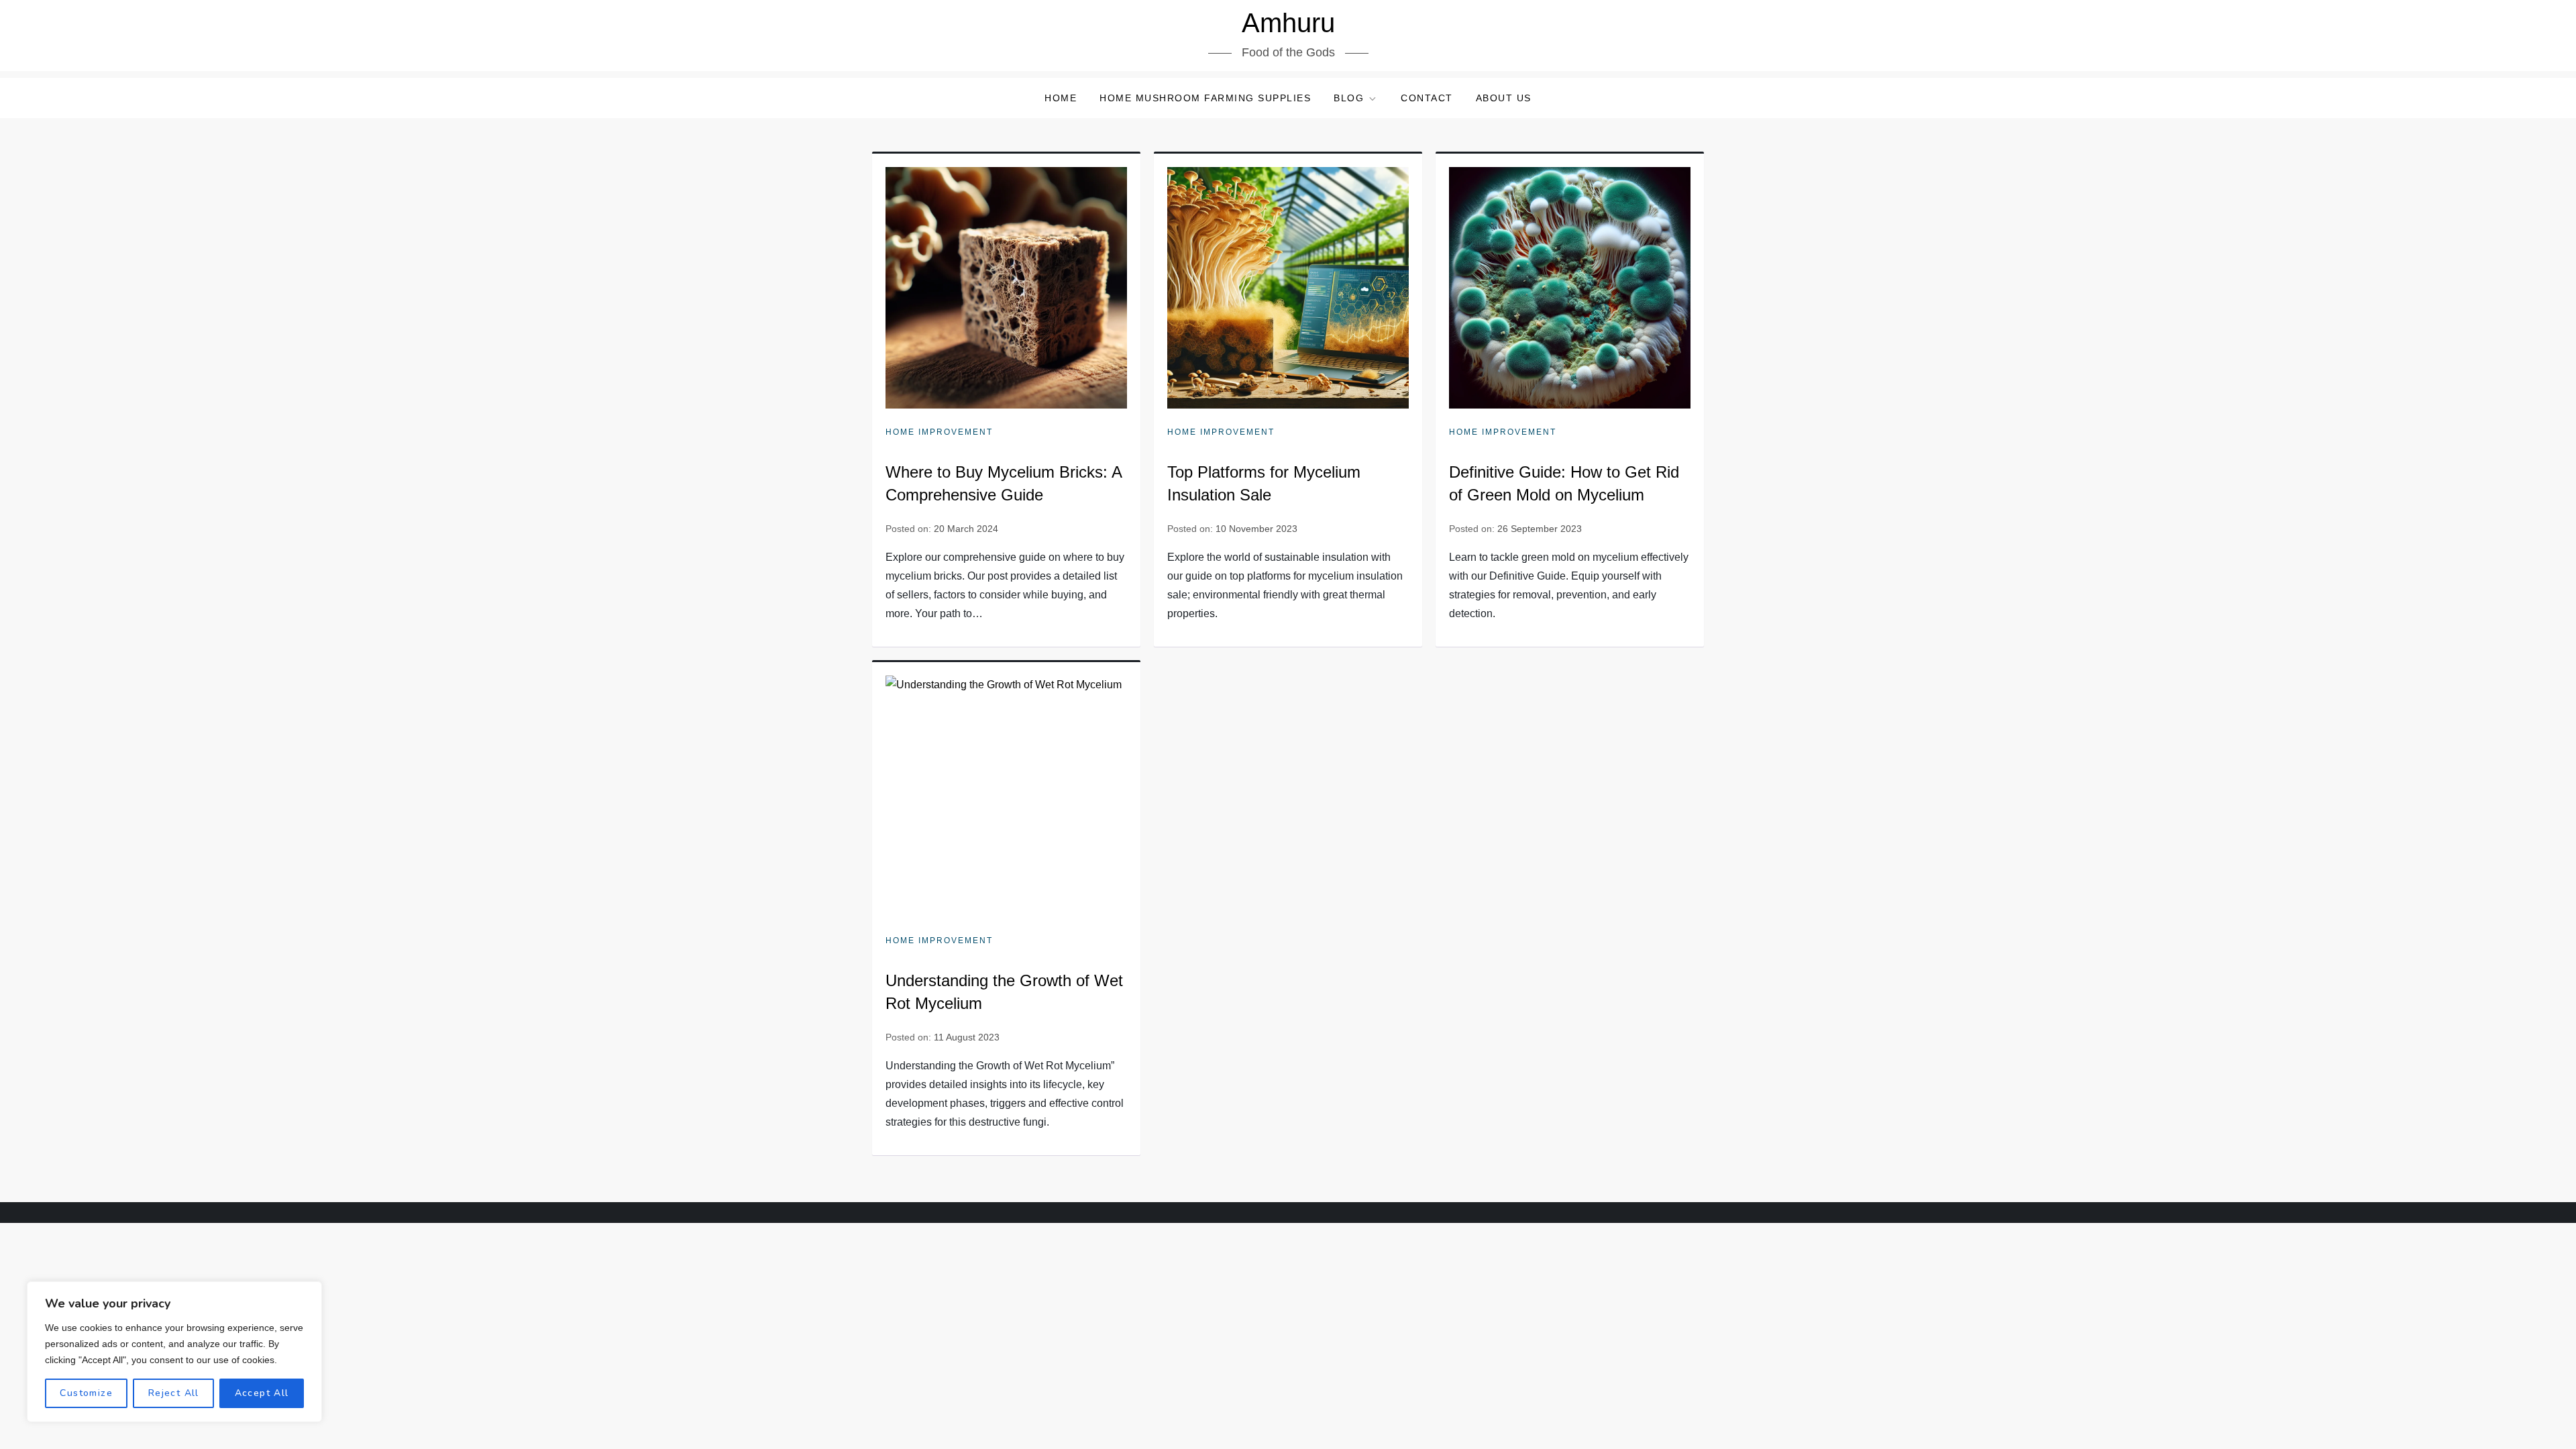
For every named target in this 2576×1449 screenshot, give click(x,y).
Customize (86, 1393)
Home (1061, 98)
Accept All (262, 1393)
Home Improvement (939, 432)
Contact (1427, 98)
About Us (1504, 98)
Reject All (174, 1393)
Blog (1349, 98)
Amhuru (1288, 23)
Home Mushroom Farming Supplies (1205, 98)
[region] (174, 1352)
